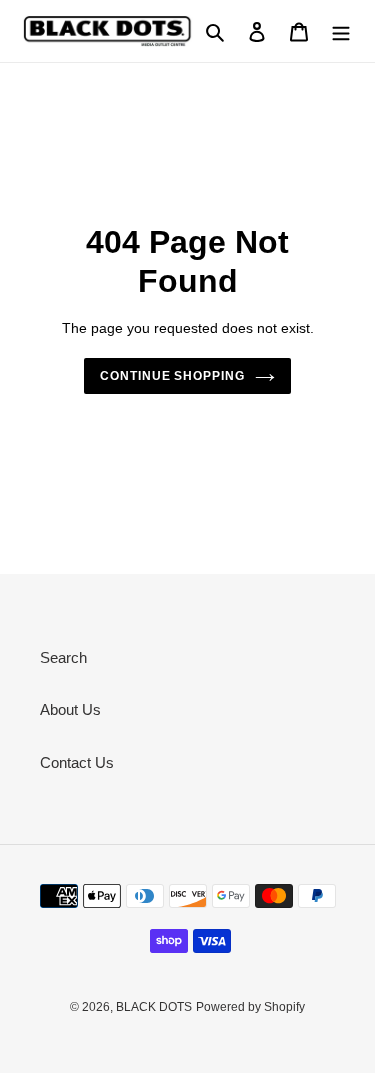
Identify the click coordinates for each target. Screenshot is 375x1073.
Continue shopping (173, 376)
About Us (70, 709)
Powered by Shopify (250, 1007)
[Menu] (341, 31)
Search (63, 657)
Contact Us (77, 762)
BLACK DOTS (154, 1007)
